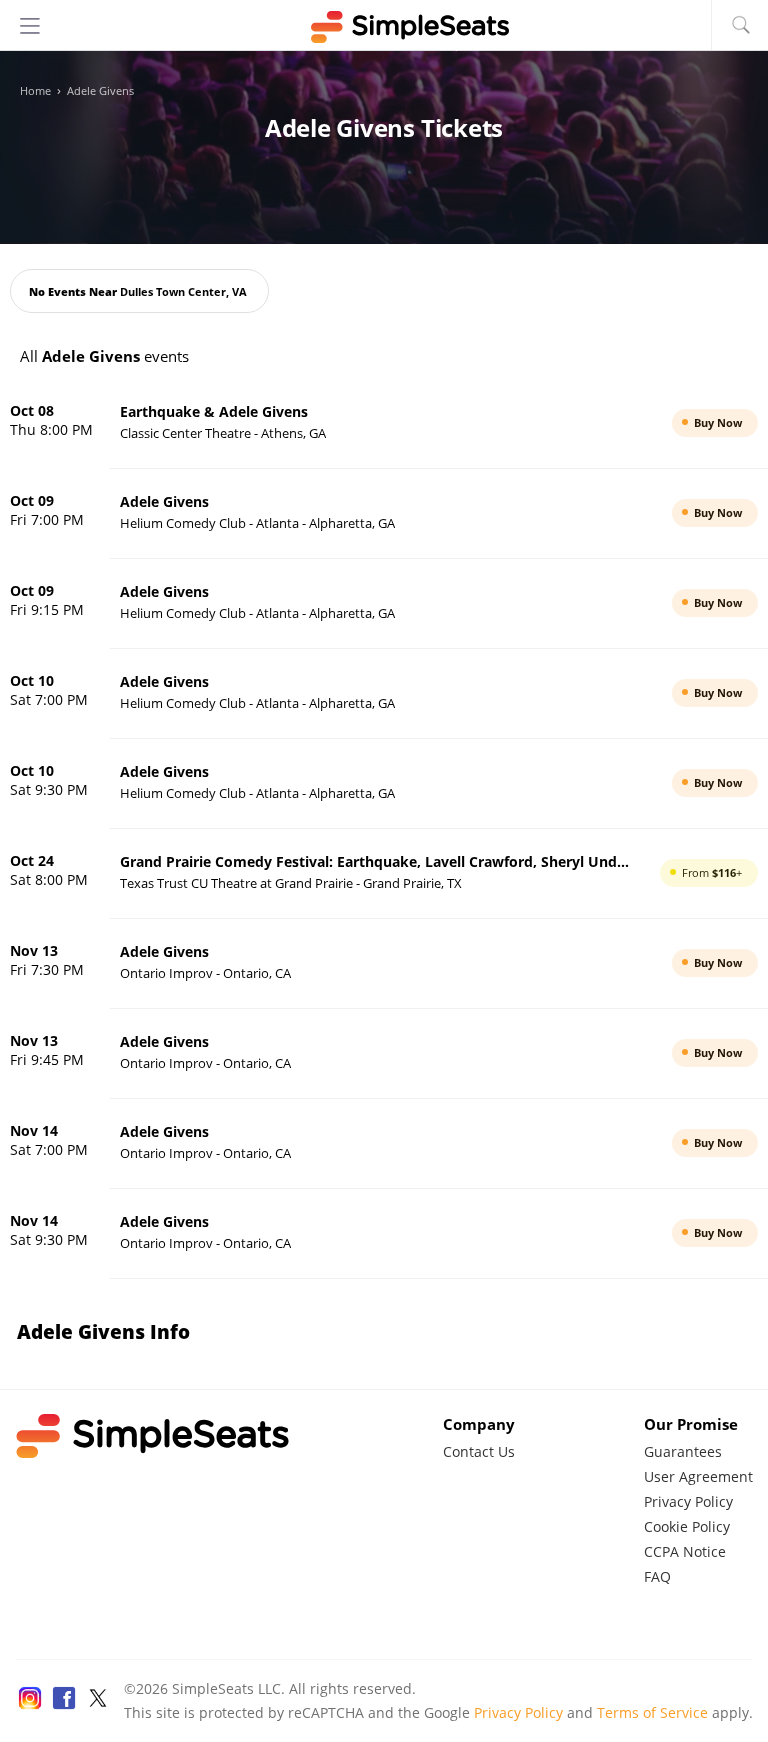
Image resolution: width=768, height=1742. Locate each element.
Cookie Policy (687, 1526)
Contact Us (479, 1451)
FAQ (657, 1576)
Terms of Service (652, 1712)
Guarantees (683, 1451)
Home (35, 91)
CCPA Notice (685, 1551)
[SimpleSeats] (384, 27)
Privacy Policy (688, 1501)
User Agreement (698, 1476)
